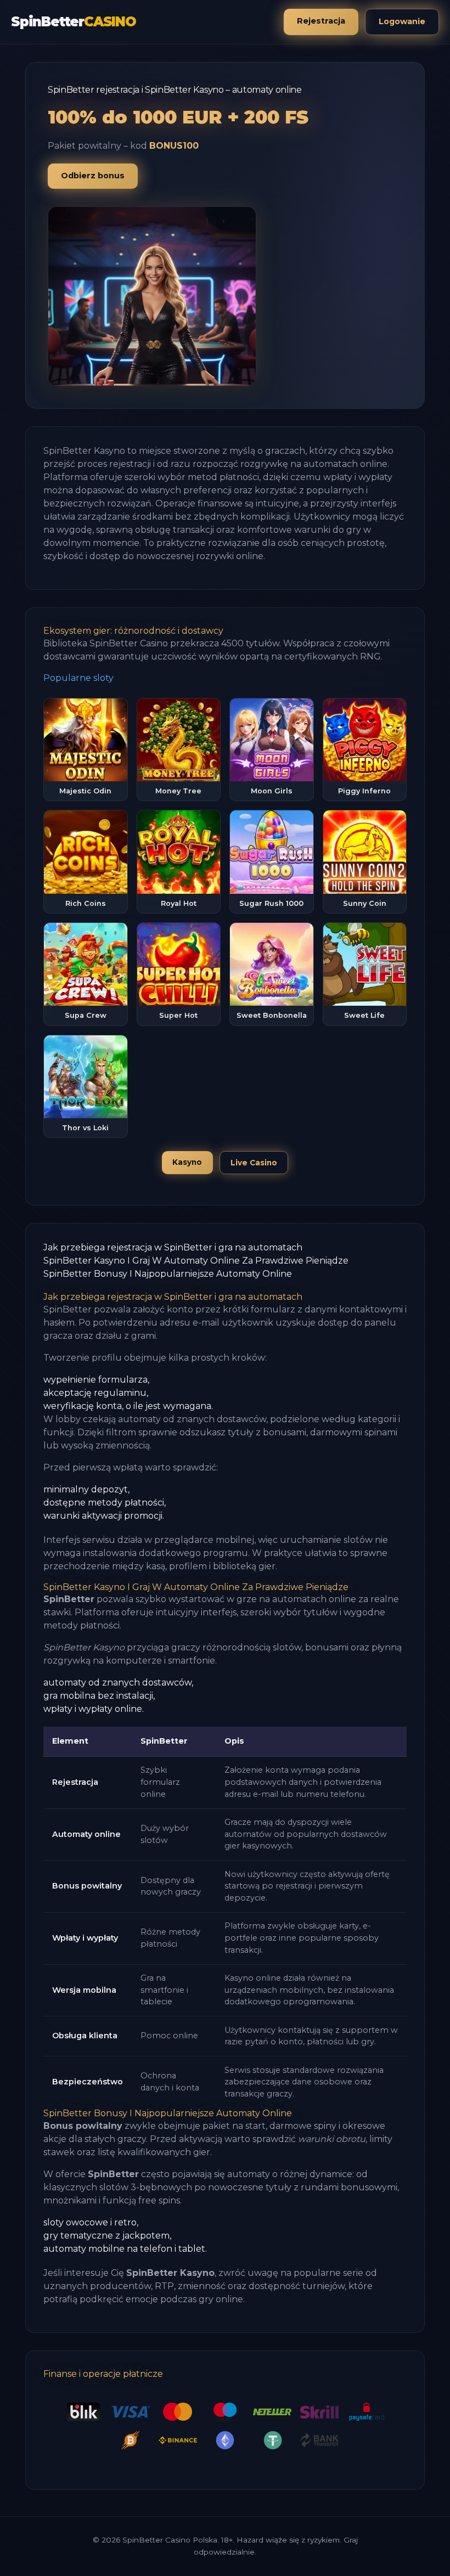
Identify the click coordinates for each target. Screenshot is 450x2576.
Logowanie (402, 21)
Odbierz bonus (93, 176)
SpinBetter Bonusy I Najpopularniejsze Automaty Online (168, 1274)
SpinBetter (74, 22)
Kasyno (187, 1162)
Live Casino (254, 1163)
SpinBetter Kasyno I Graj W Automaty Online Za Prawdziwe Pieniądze (196, 1261)
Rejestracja (321, 21)
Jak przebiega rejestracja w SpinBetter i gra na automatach (173, 1247)
